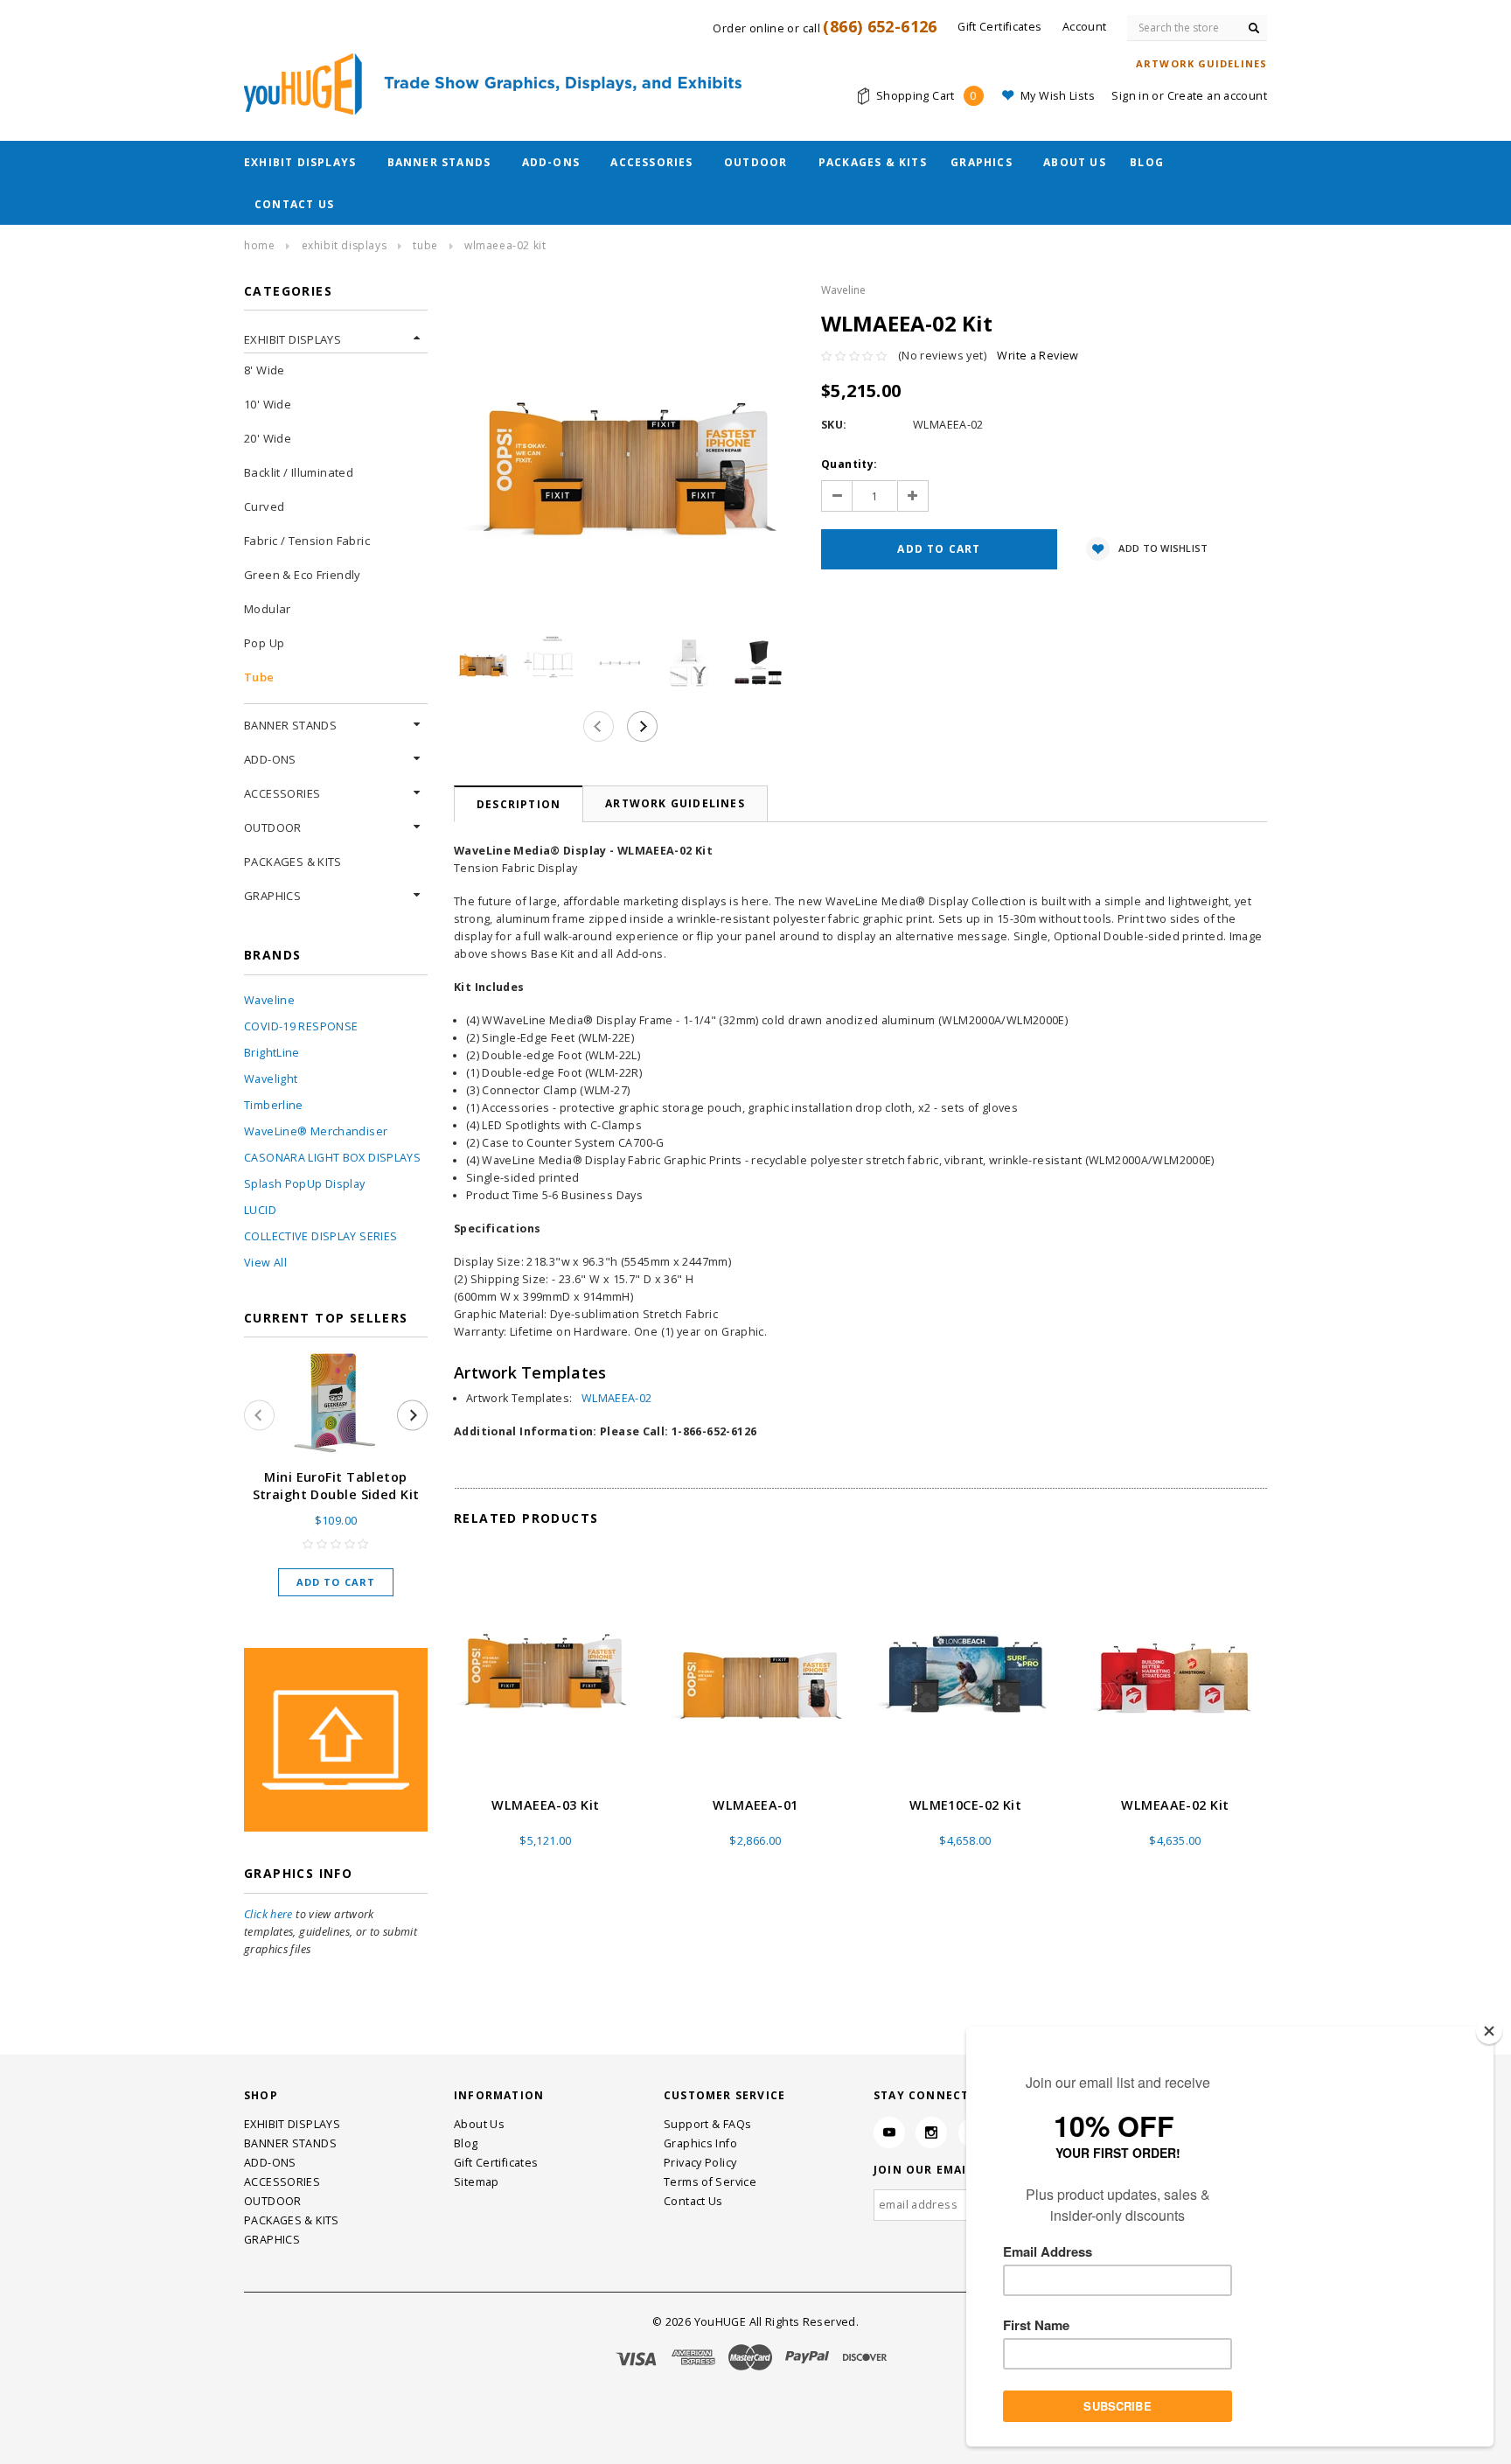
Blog (1147, 162)
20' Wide (268, 438)
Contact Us (294, 204)
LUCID (260, 1210)
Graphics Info (700, 2143)
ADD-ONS (551, 162)
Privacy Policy (700, 2163)
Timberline (274, 1105)
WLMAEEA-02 (617, 1398)
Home (259, 245)
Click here (268, 1914)
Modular (268, 609)
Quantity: (849, 464)
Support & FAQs (707, 2124)
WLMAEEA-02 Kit (505, 245)
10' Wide (268, 404)
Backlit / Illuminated (299, 472)
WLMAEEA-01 (755, 1805)
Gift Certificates (496, 2163)
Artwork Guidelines (675, 803)
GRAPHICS (982, 162)
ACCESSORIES (651, 162)
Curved (264, 506)
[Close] (1489, 2031)
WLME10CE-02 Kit (965, 1805)
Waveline (269, 1000)
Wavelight (271, 1079)
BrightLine (272, 1053)
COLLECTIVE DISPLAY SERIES (320, 1236)
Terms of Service (710, 2182)
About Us (1075, 162)
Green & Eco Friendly (303, 575)
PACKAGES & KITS (873, 162)
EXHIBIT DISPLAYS (300, 162)
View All (265, 1263)
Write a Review (1038, 356)
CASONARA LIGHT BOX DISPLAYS (332, 1158)
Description (519, 804)
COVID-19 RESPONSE (301, 1026)
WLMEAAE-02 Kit (1175, 1805)
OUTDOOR (755, 162)
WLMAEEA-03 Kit (545, 1805)
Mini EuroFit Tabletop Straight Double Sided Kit (336, 1486)
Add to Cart (336, 1582)
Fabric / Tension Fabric (307, 541)
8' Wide (265, 370)
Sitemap (477, 2182)
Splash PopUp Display (305, 1184)
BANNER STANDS (439, 162)
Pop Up (264, 643)
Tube (425, 245)
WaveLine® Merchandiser (316, 1131)
